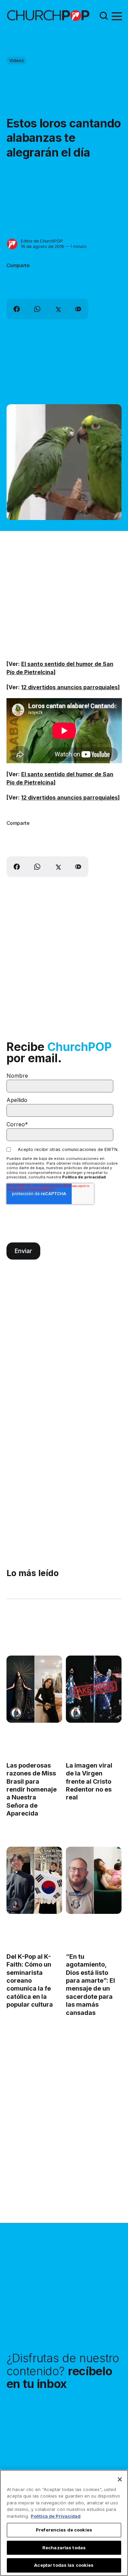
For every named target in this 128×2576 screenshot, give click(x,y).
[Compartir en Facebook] (17, 309)
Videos (17, 60)
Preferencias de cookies (64, 2530)
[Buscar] (104, 16)
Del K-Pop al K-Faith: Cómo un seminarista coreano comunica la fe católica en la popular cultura (30, 1981)
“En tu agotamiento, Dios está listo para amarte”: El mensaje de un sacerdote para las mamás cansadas (90, 1985)
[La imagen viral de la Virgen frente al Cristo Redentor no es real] (94, 1689)
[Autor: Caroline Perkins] (76, 1904)
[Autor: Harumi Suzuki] (16, 1713)
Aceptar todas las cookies (64, 2565)
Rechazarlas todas (64, 2548)
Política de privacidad (84, 1177)
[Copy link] (78, 309)
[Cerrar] (120, 2479)
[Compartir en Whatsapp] (37, 309)
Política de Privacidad (56, 2516)
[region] (64, 2523)
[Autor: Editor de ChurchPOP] (12, 244)
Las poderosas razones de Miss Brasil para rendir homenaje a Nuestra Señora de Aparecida (32, 1789)
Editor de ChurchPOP (42, 241)
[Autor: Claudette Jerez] (16, 1904)
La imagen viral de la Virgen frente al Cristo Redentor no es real (89, 1781)
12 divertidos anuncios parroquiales (69, 687)
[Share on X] (58, 309)
